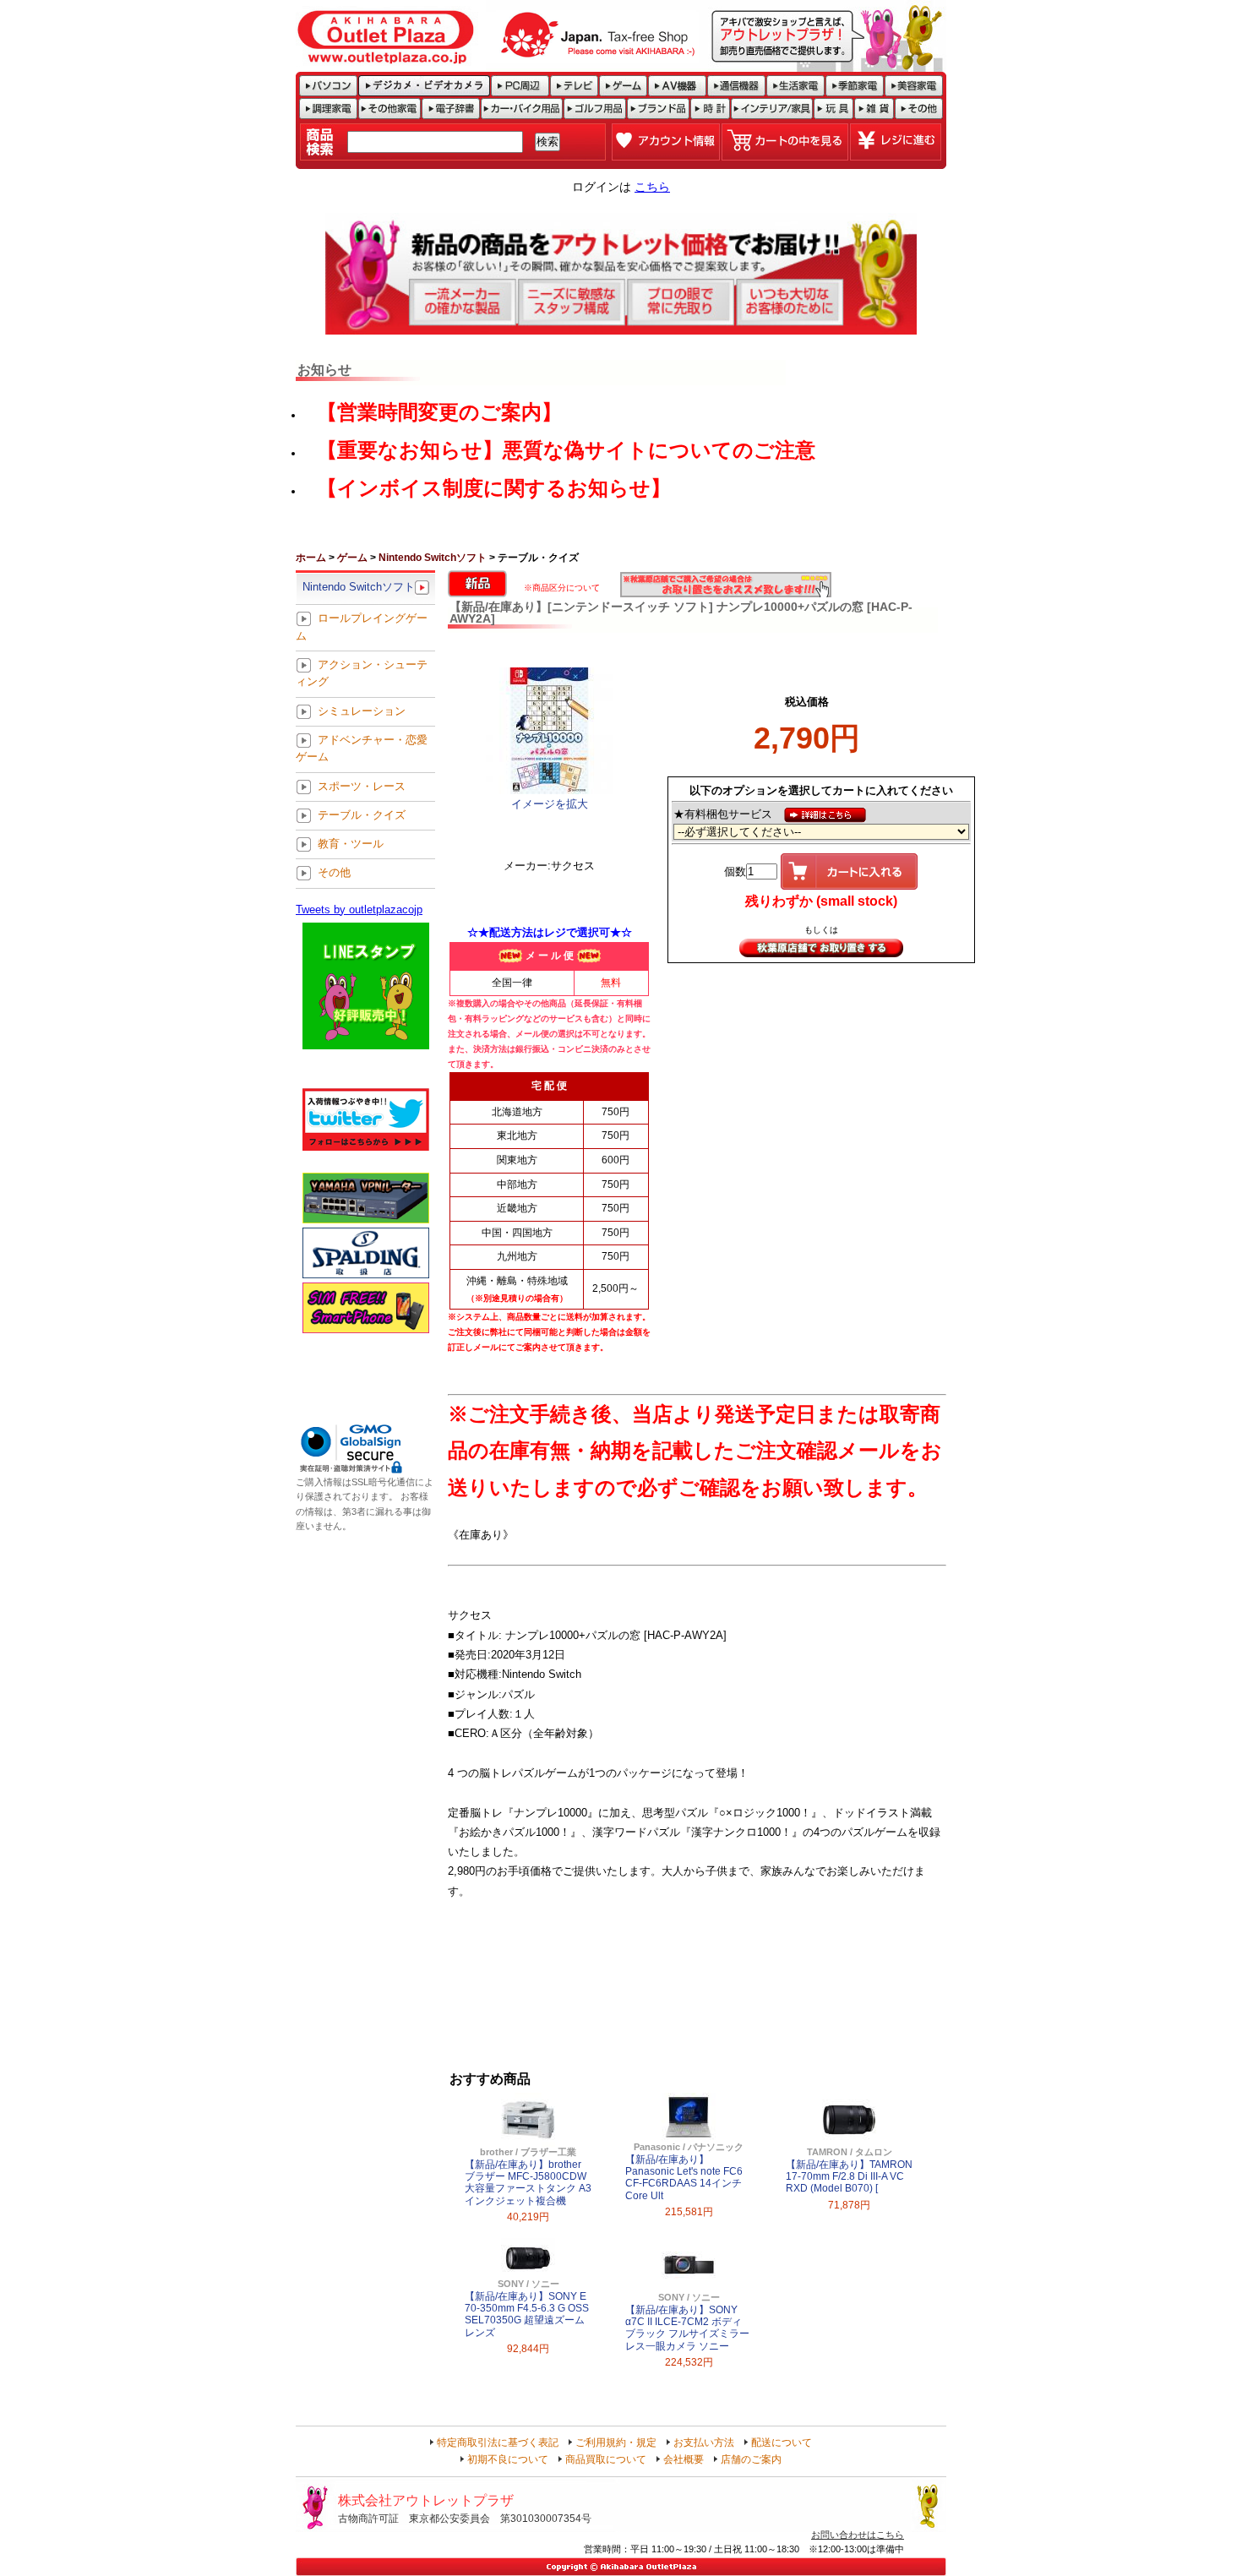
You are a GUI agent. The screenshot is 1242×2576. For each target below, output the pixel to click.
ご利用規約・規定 (616, 2443)
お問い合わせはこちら (858, 2535)
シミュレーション (362, 711)
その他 (334, 873)
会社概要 (684, 2459)
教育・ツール (351, 844)
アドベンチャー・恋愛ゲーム (362, 748)
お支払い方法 (704, 2443)
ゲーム (352, 558)
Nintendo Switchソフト (433, 558)
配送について (782, 2443)
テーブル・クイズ (362, 815)
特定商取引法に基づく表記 (498, 2443)
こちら (652, 187)
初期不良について (508, 2459)
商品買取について (606, 2459)
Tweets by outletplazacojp (359, 909)
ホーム (311, 558)
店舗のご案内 (751, 2459)
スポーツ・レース (362, 786)
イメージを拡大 (550, 804)
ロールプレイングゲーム (362, 627)
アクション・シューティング (362, 673)
